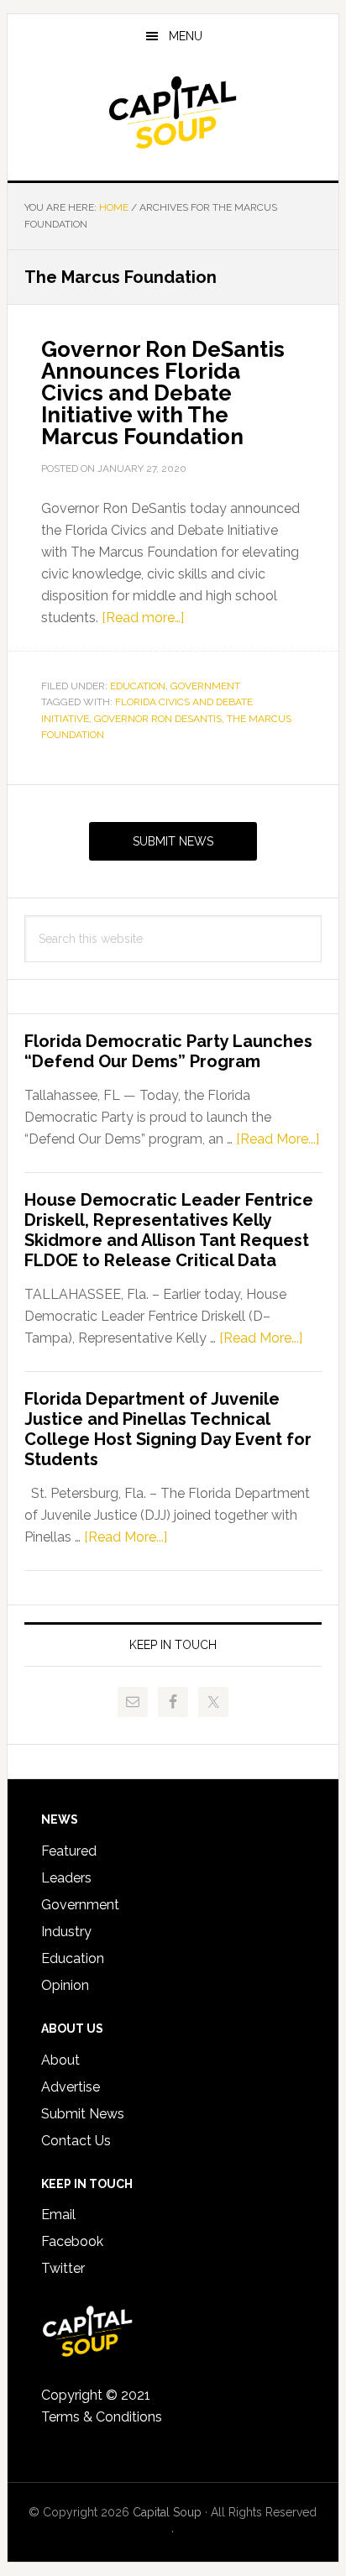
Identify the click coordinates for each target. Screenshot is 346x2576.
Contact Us (76, 2141)
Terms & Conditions (102, 2417)
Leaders (66, 1878)
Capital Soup (173, 113)
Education (138, 686)
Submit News (173, 841)
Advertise (71, 2087)
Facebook (72, 2241)
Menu (186, 36)
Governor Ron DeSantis (158, 719)
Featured (69, 1851)
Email (58, 2215)
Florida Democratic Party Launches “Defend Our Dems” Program (168, 1051)
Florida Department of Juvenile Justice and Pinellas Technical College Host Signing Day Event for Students (168, 1429)
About (60, 2060)
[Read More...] (278, 1139)
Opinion (65, 1985)
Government (205, 686)
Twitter (63, 2268)
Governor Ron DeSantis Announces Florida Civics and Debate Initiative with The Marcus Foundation (163, 393)
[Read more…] (143, 618)
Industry (66, 1932)
